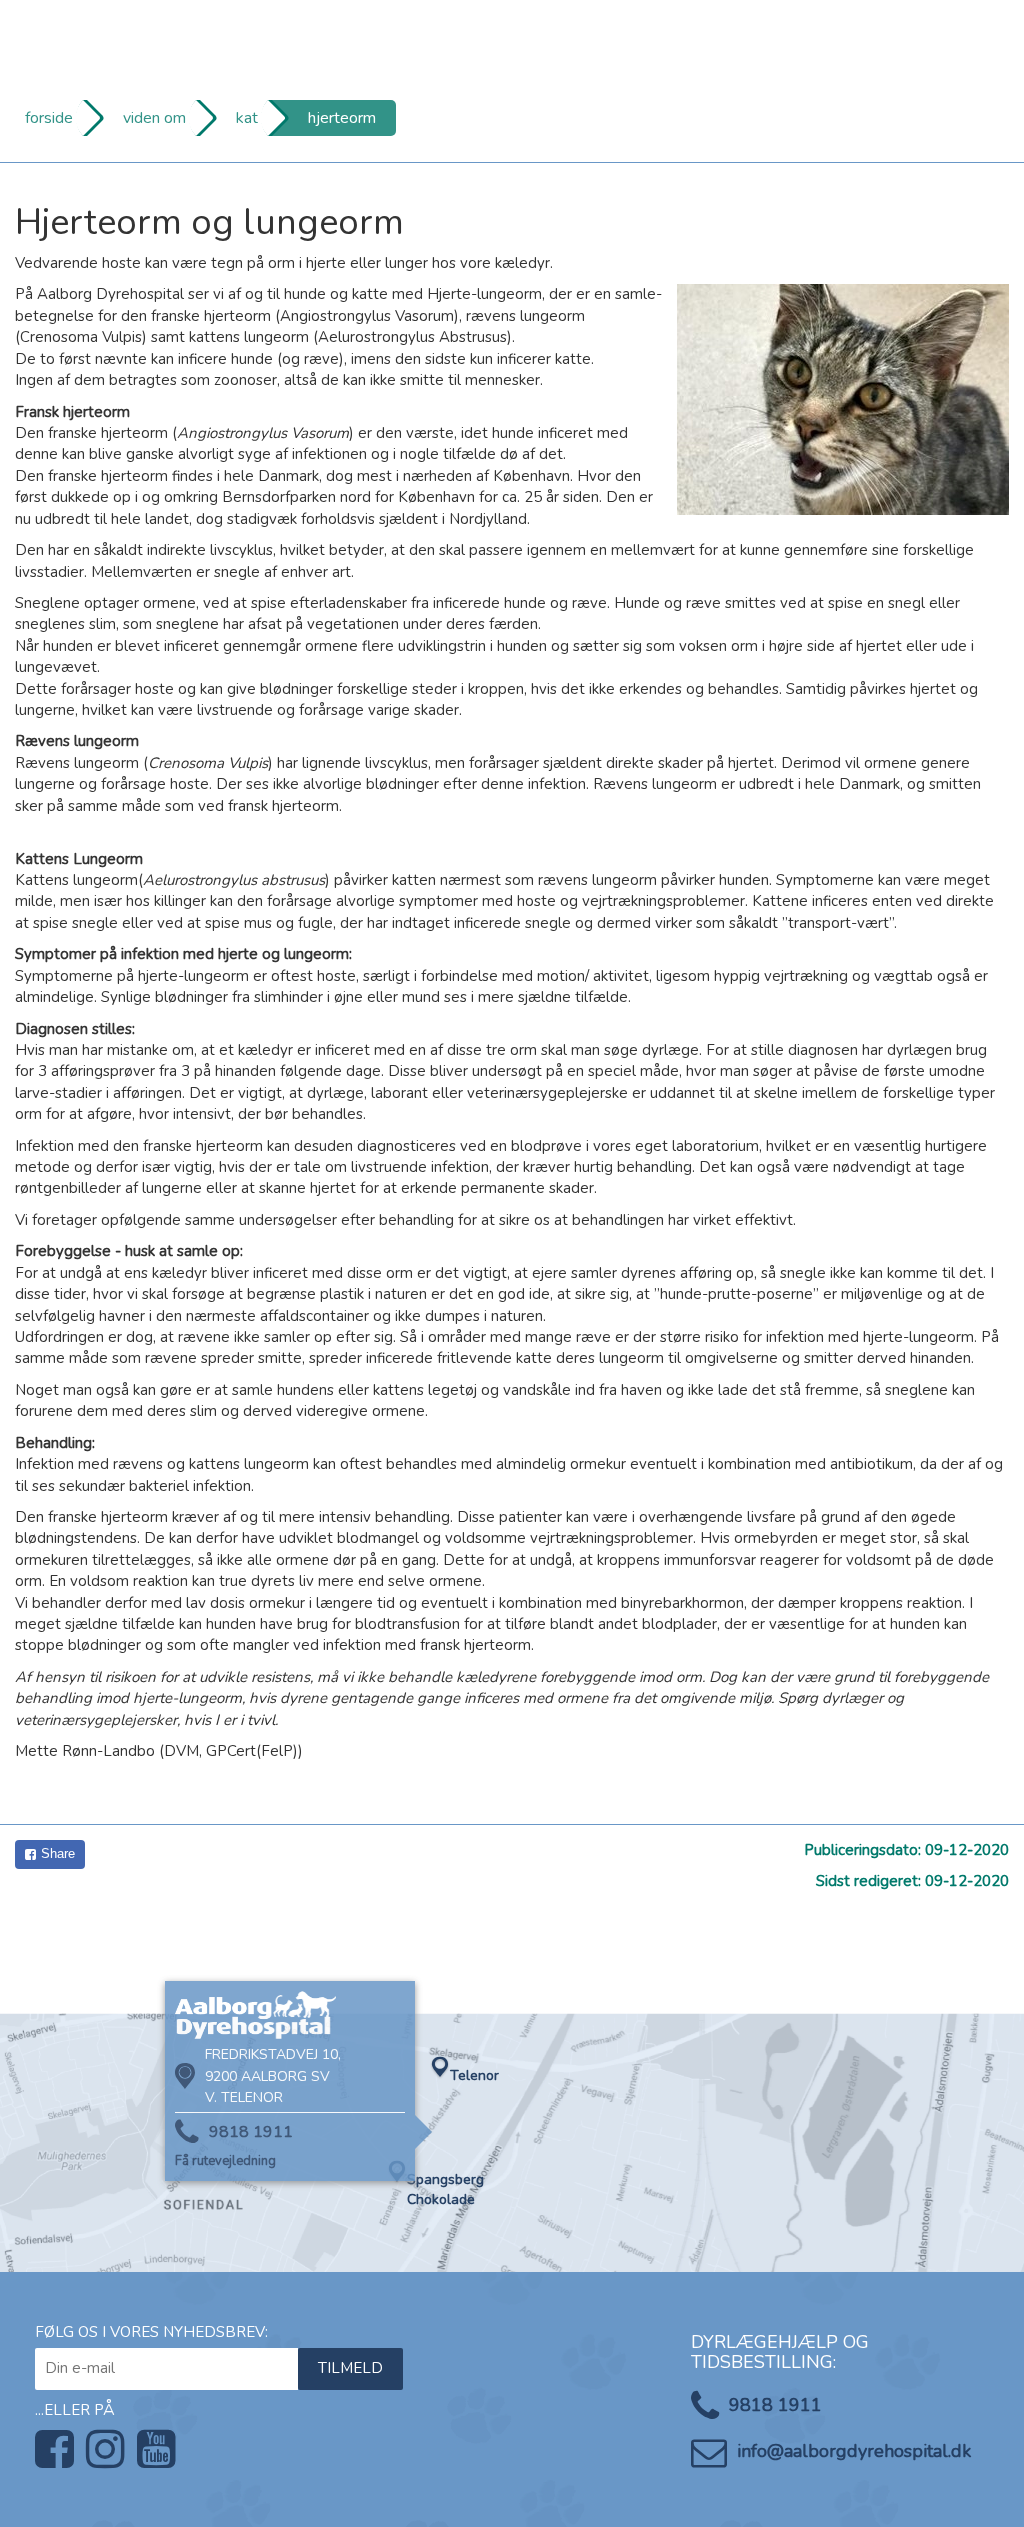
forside (49, 118)
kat (247, 118)
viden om (154, 118)
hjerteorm (342, 118)
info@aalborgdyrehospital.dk (854, 2451)
